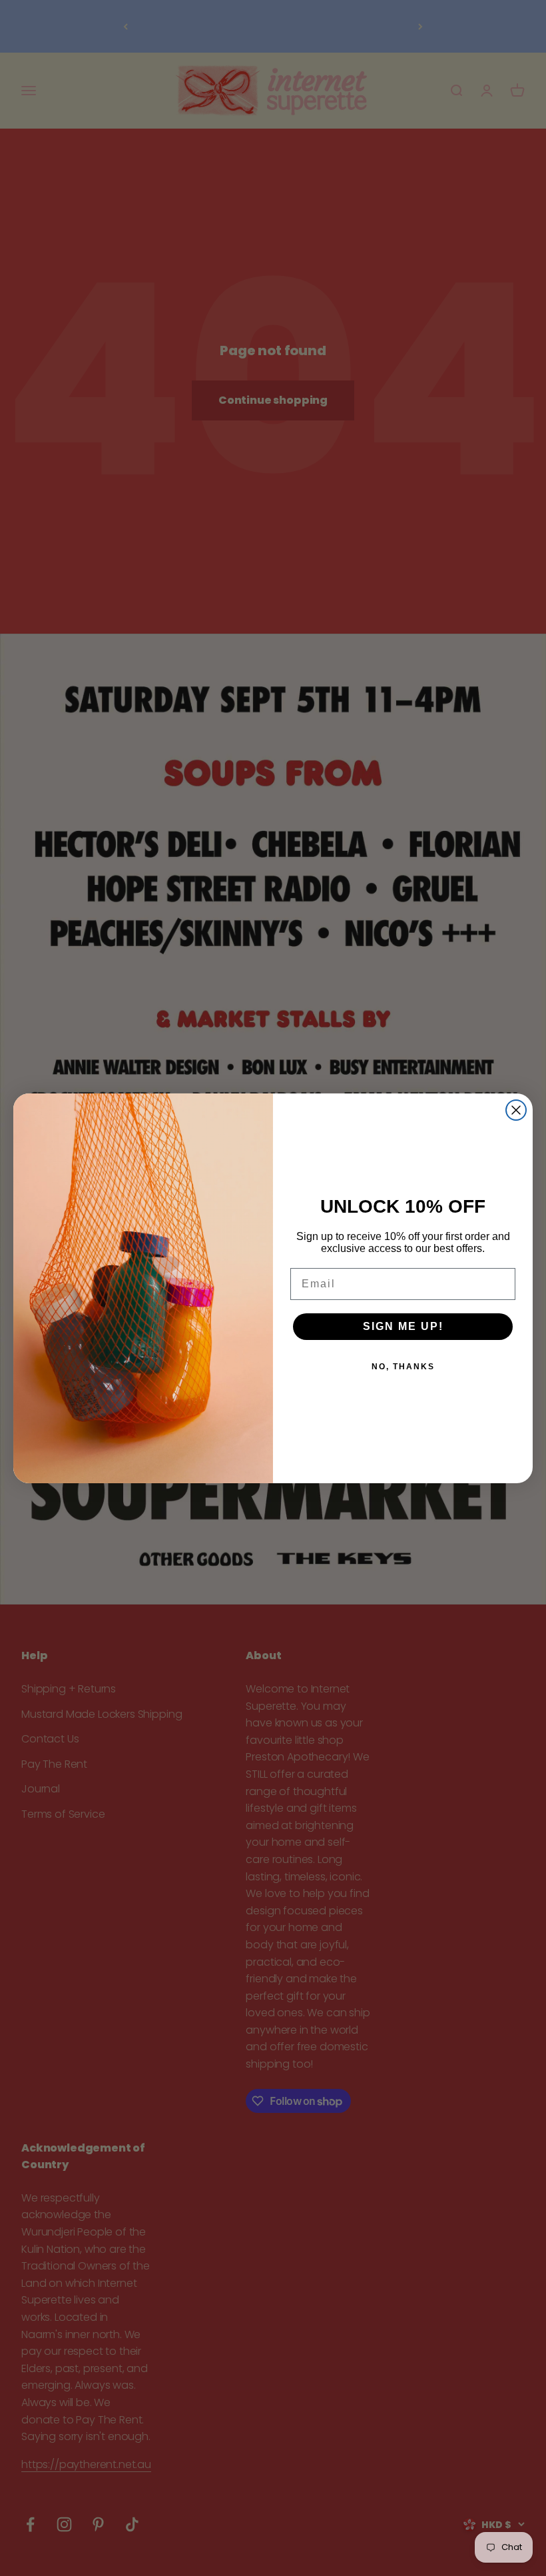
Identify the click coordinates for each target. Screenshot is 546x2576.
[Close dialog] (516, 1110)
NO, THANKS (403, 1367)
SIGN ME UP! (403, 1326)
